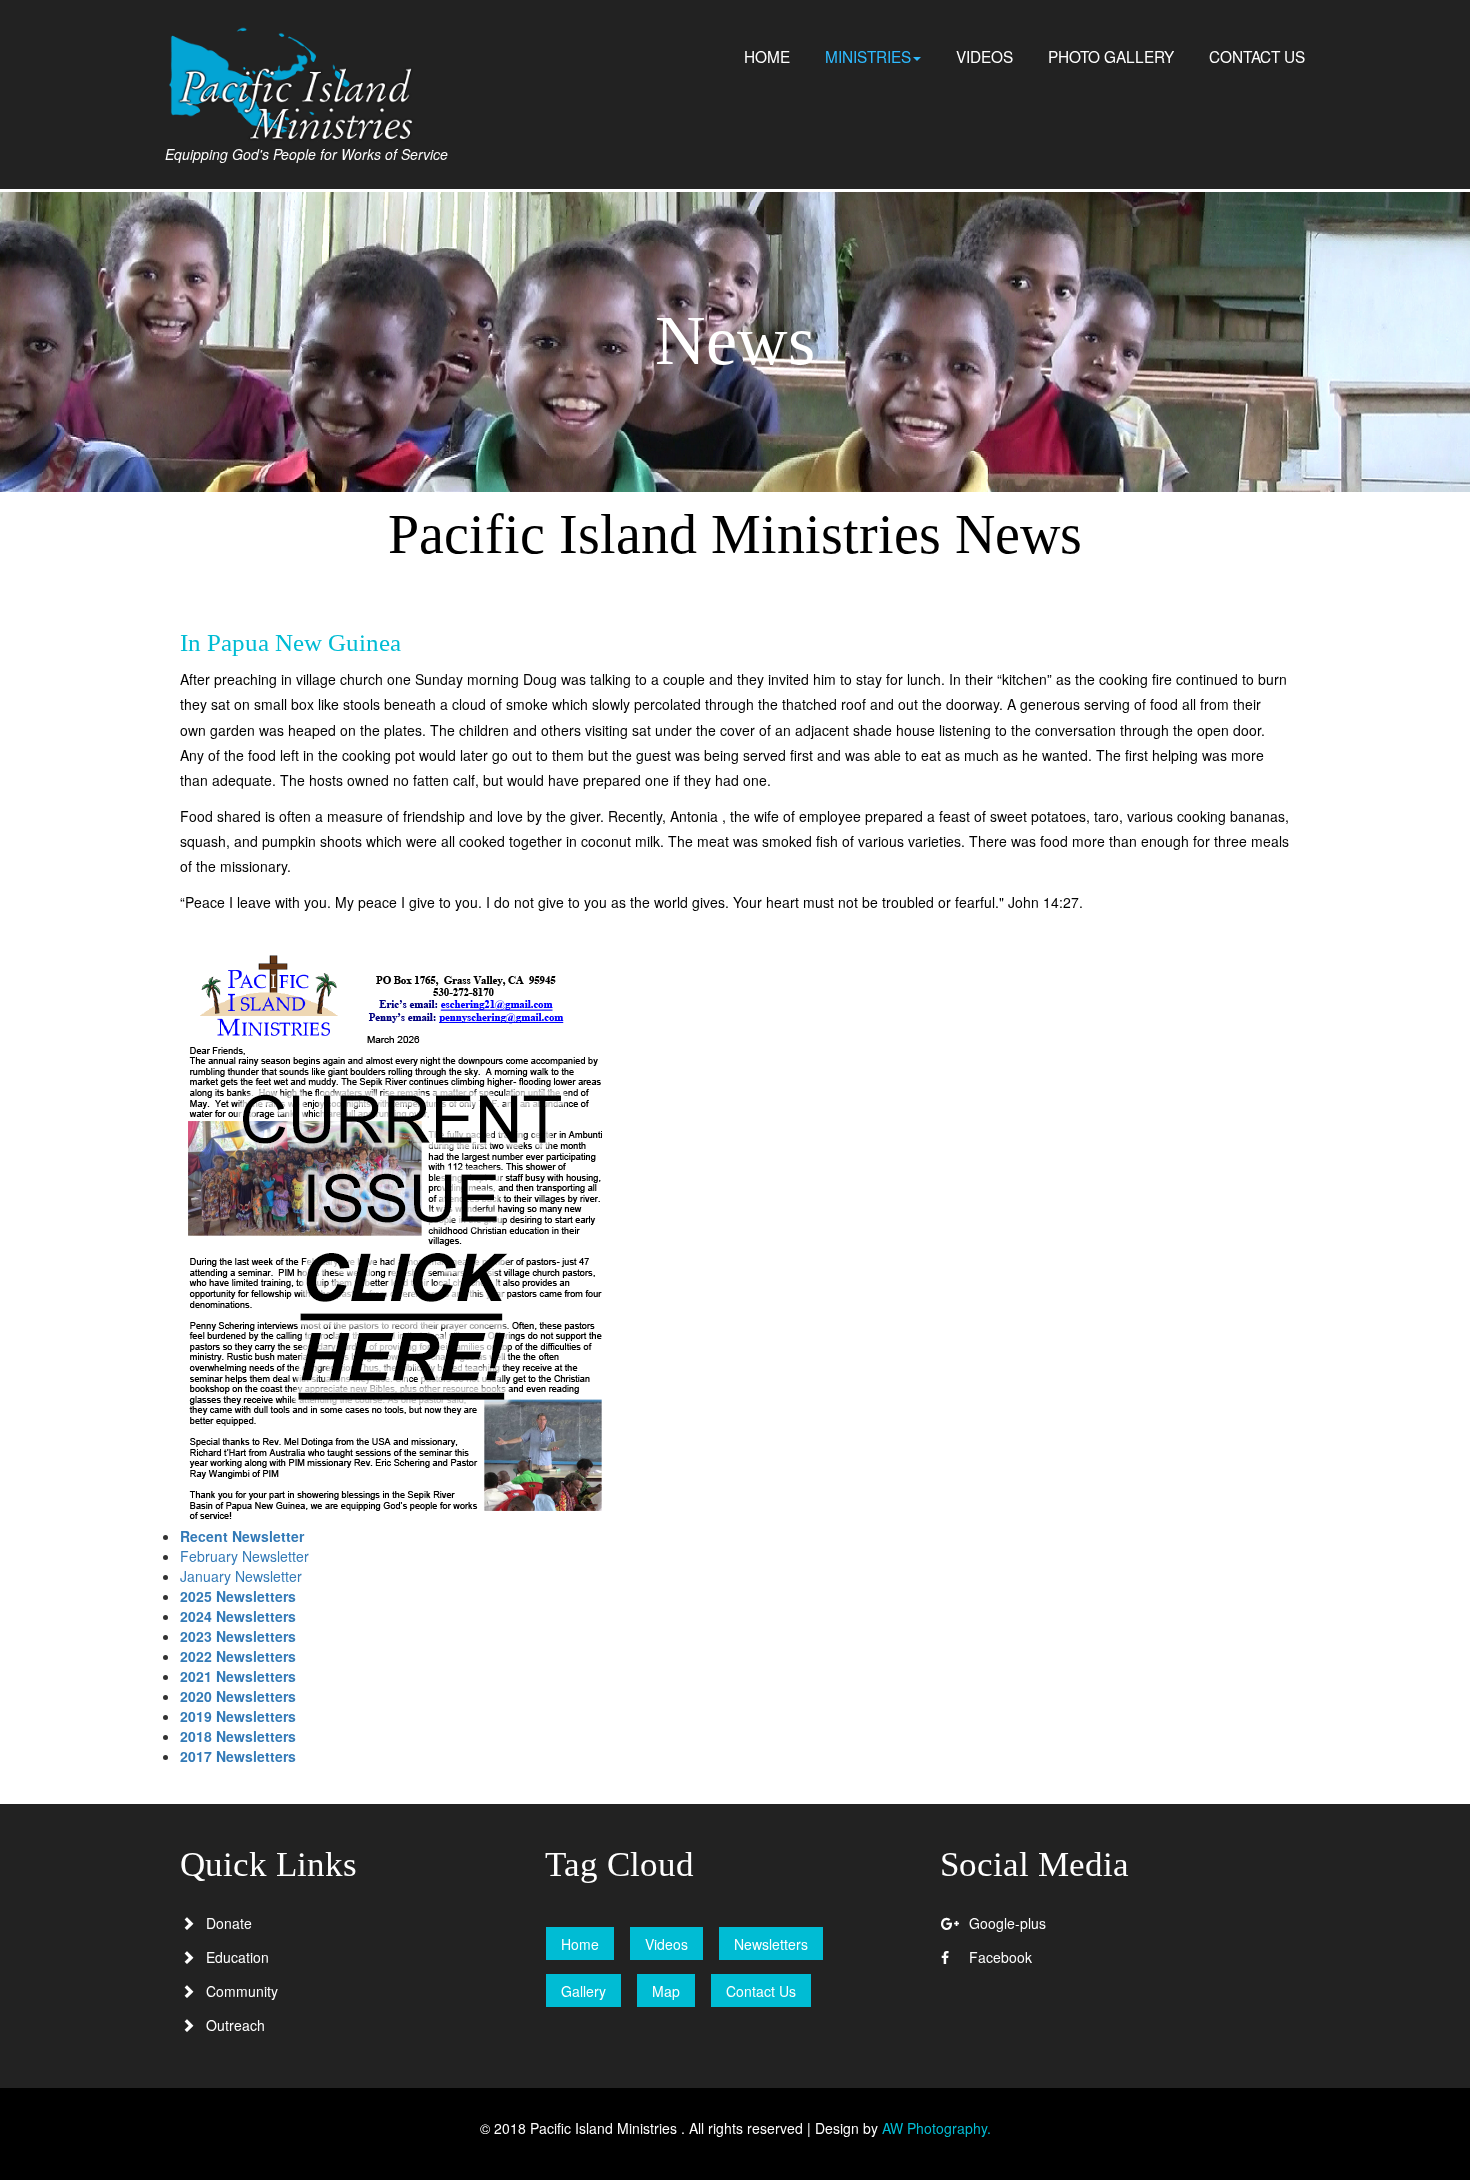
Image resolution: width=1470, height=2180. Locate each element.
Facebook (1000, 1957)
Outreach (235, 2025)
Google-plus (1007, 1923)
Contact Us (761, 1991)
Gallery (583, 1991)
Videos (666, 1944)
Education (237, 1957)
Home (580, 1944)
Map (666, 1991)
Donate (229, 1923)
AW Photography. (936, 2128)
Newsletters (771, 1944)
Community (242, 1991)
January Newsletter (241, 1576)
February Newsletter (244, 1556)
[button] (873, 56)
